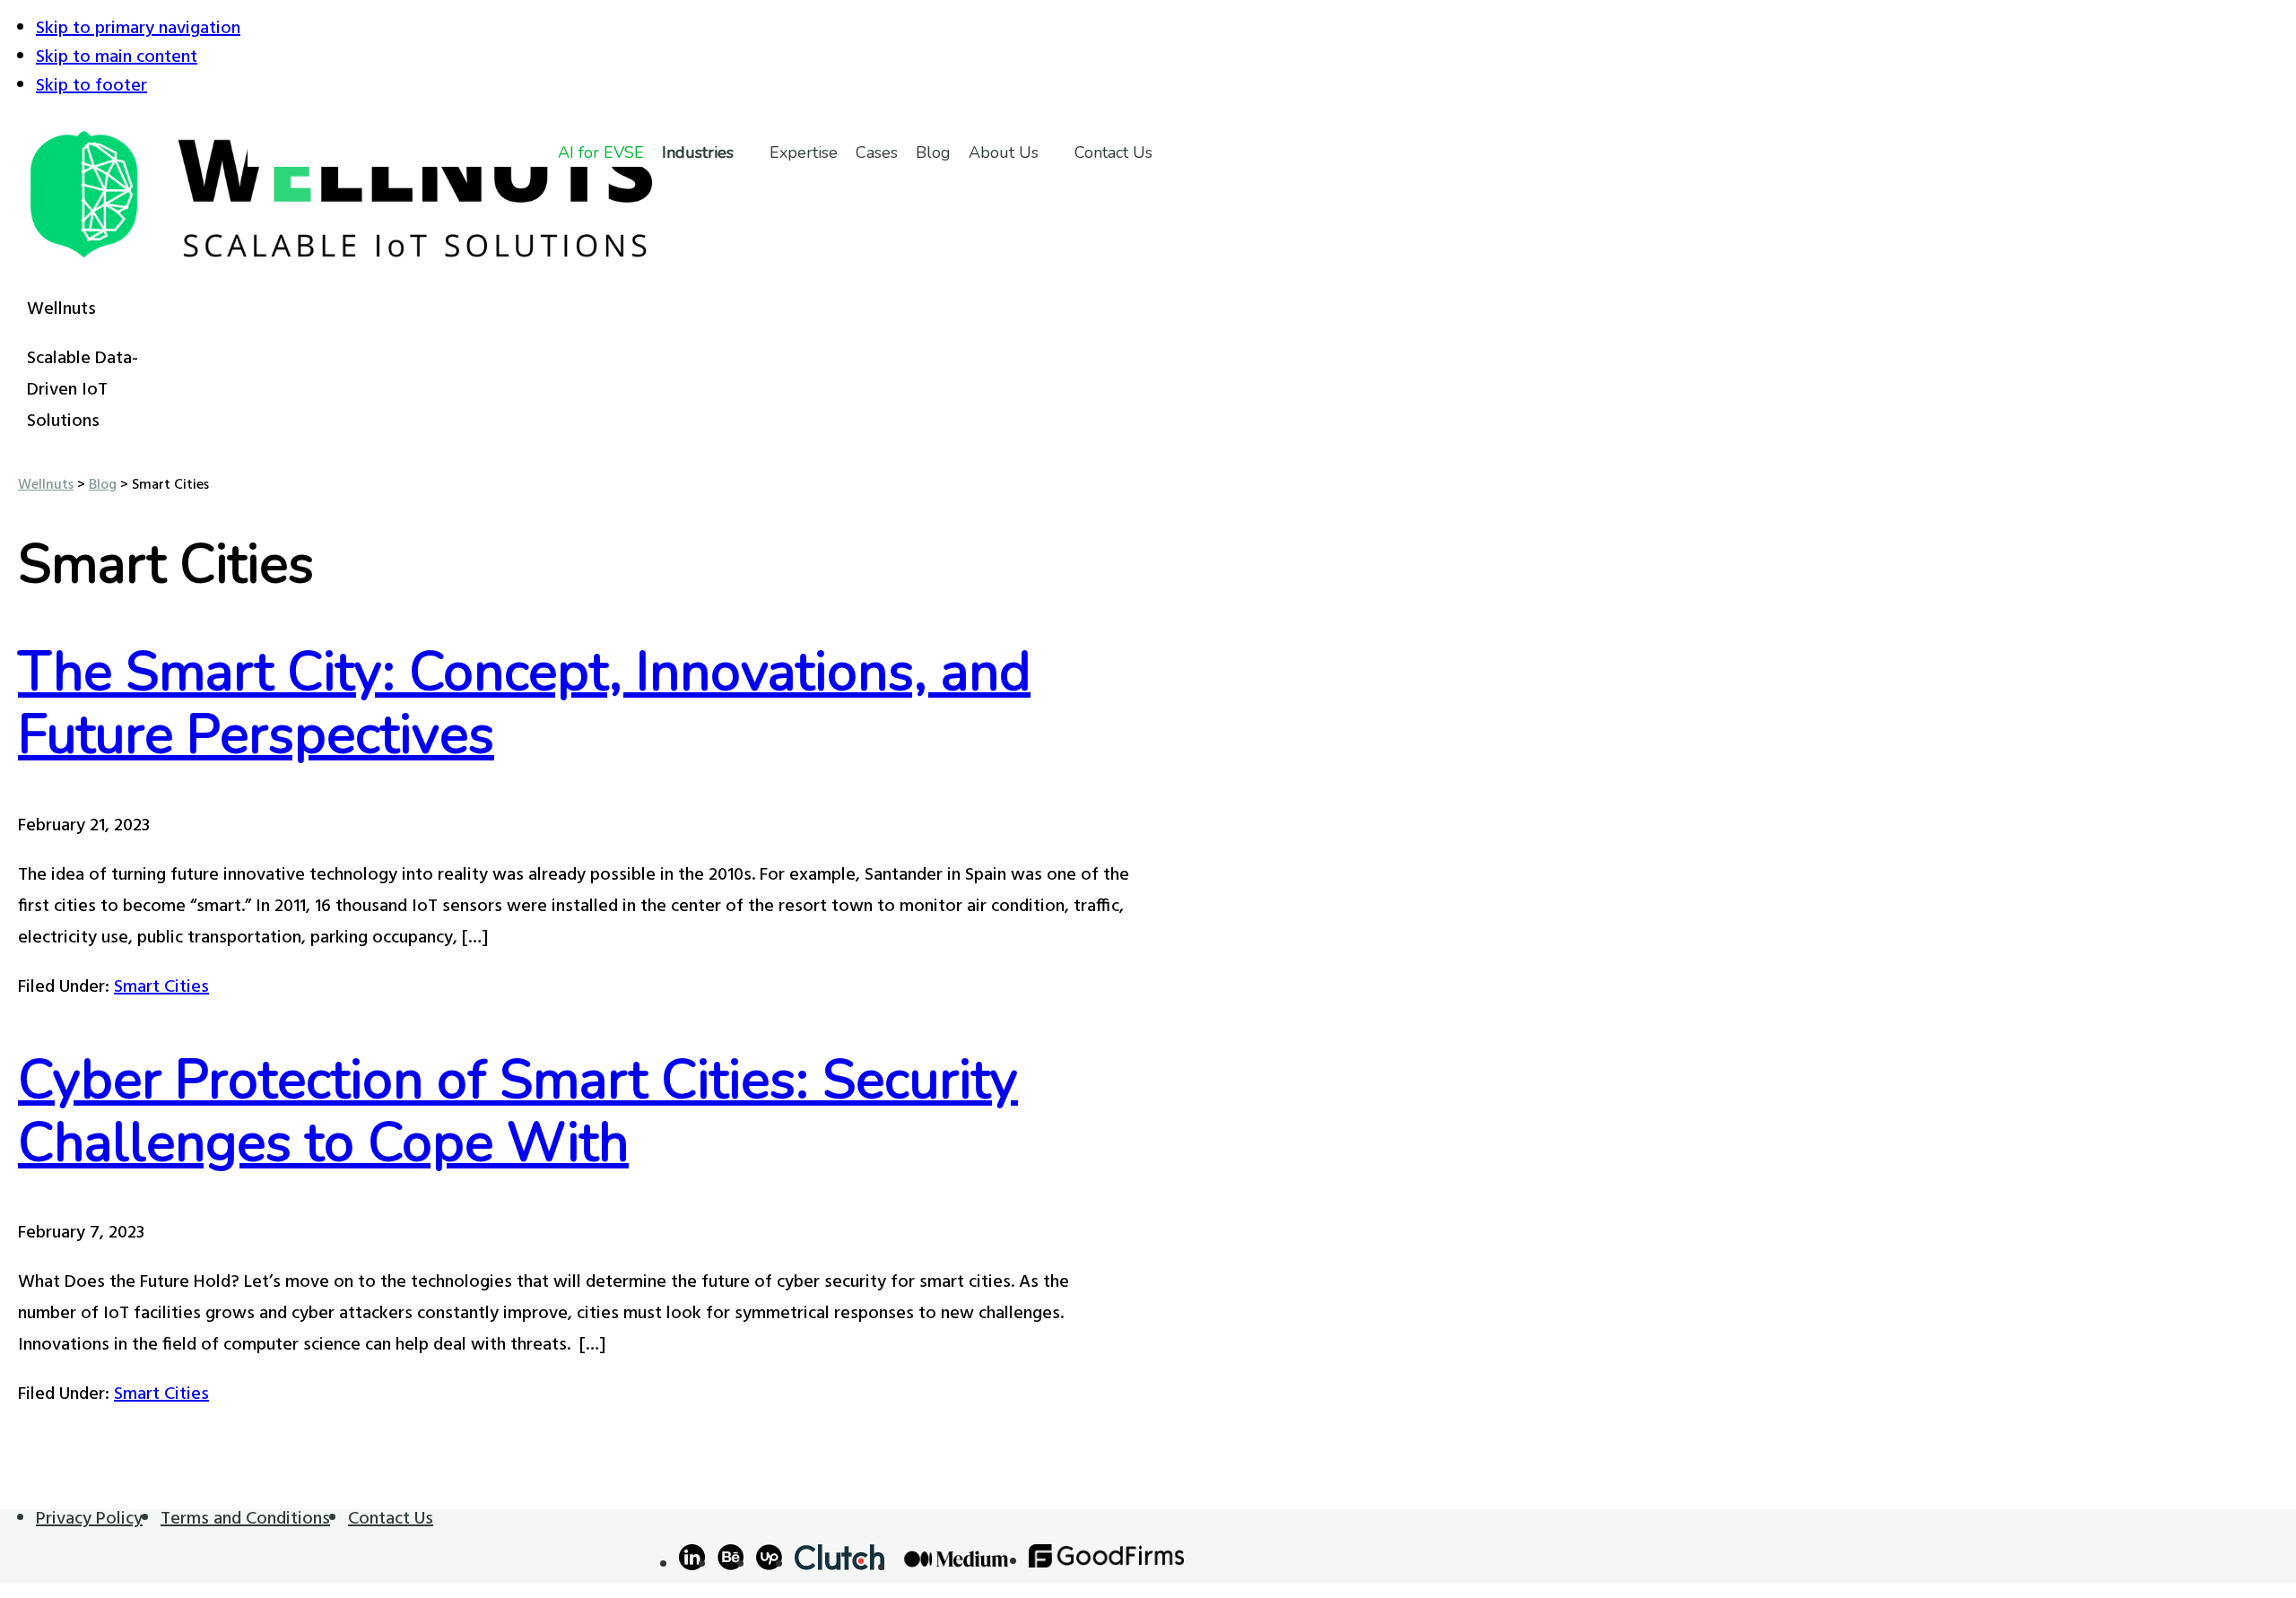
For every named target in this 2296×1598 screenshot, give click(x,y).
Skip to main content (117, 57)
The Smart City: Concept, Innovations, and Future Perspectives (524, 703)
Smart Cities (161, 987)
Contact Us (1113, 152)
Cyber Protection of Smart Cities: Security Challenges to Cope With (518, 1111)
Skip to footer (91, 86)
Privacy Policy (89, 1519)
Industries (698, 152)
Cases (877, 152)
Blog (933, 152)
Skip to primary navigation (138, 29)
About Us (1004, 152)
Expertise (804, 152)
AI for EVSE (601, 152)
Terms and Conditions (245, 1519)
